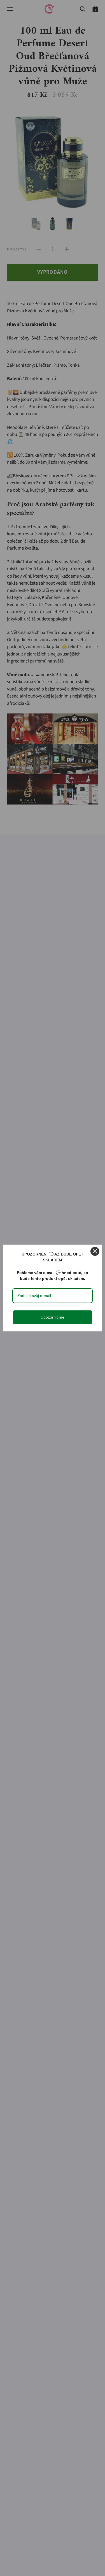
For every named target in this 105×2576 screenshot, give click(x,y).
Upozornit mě (53, 1317)
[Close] (95, 1251)
